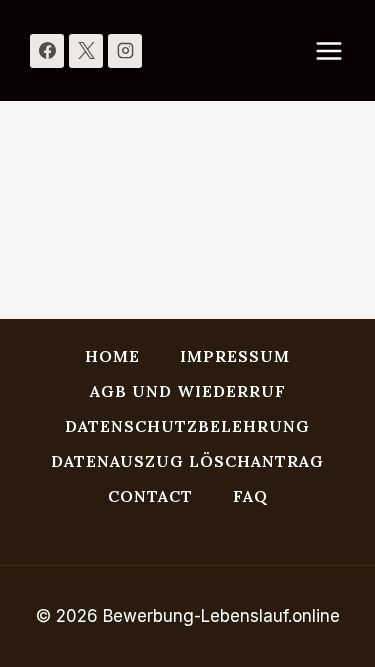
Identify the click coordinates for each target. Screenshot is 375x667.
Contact (150, 496)
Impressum (235, 356)
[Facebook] (47, 51)
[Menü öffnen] (339, 50)
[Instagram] (125, 51)
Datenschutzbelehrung (187, 426)
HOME (112, 356)
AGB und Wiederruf (188, 391)
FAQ (250, 496)
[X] (86, 51)
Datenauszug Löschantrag (187, 461)
